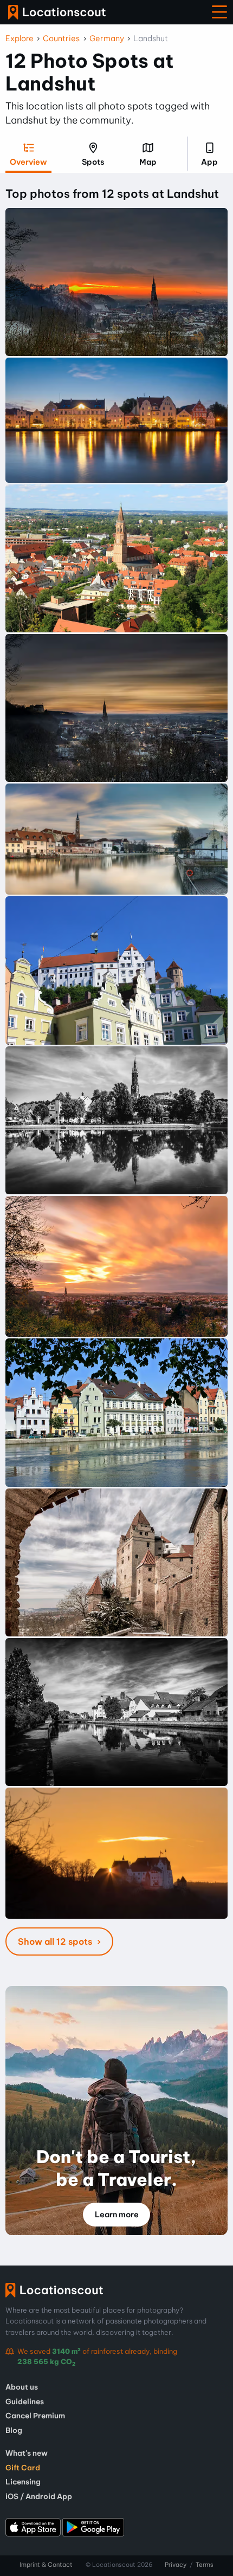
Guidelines (25, 2402)
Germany (107, 38)
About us (22, 2387)
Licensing (23, 2482)
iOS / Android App (39, 2496)
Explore (20, 38)
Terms (205, 2565)
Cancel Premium (35, 2416)
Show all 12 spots (56, 1941)
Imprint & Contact (46, 2565)
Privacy (176, 2565)
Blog (14, 2430)
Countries (61, 38)
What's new (27, 2453)
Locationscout (57, 12)
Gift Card (23, 2468)
